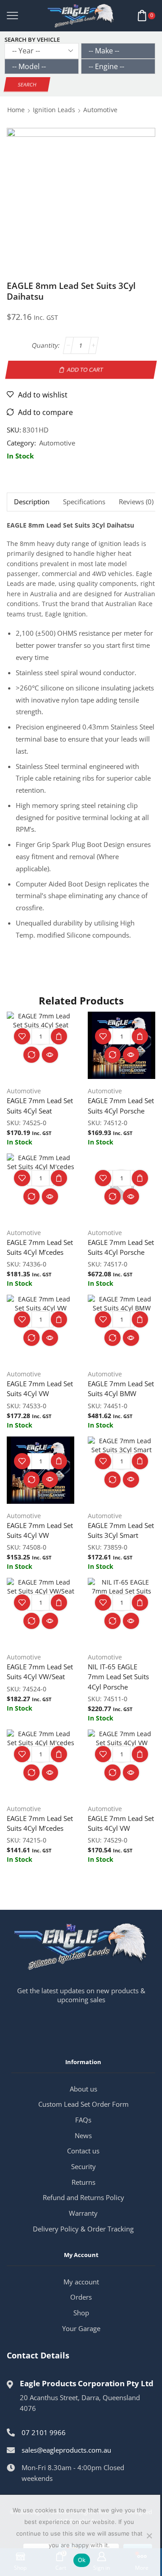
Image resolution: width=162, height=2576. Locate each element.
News (83, 2135)
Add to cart (85, 369)
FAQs (83, 2120)
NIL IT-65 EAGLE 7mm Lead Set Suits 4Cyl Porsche (118, 1677)
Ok (82, 2560)
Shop (81, 2313)
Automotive (100, 110)
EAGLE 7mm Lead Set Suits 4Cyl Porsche (121, 1105)
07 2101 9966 (44, 2432)
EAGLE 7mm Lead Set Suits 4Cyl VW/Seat (40, 1672)
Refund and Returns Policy (83, 2197)
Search (27, 85)
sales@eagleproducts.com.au (66, 2450)
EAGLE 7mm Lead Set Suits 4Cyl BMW (121, 1388)
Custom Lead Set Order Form (83, 2104)
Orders (81, 2297)
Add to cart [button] (59, 1036)
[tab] (31, 502)
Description (32, 502)
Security (83, 2166)
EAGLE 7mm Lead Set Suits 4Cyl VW (40, 1388)
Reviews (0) (136, 502)
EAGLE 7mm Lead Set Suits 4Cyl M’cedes (40, 1247)
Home (16, 110)
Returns (83, 2182)
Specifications (84, 502)
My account (81, 2282)
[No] (149, 2536)
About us (83, 2089)
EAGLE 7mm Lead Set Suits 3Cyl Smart (121, 1530)
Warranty (83, 2213)
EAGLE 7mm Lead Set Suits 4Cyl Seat (40, 1105)
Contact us (83, 2151)
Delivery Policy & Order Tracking (83, 2229)
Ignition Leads (54, 110)
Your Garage (81, 2328)
